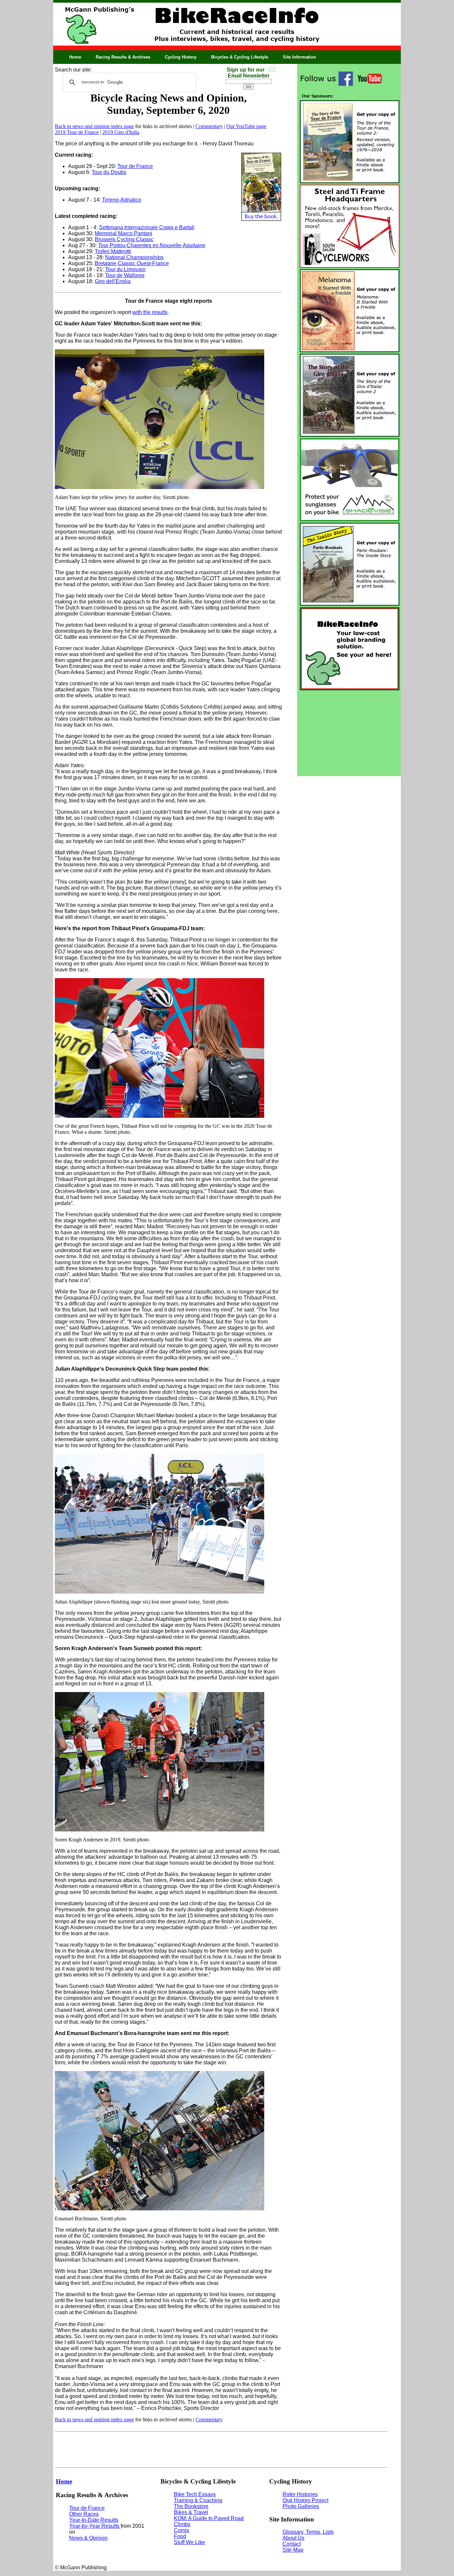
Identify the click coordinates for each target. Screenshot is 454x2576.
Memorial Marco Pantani (123, 233)
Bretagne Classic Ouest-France (132, 263)
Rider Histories (300, 2494)
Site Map (293, 2550)
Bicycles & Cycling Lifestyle (240, 57)
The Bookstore (191, 2506)
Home (75, 57)
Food (180, 2536)
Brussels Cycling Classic (124, 239)
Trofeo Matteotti (113, 251)
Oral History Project (305, 2500)
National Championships (134, 257)
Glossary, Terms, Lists (308, 2532)
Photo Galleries (301, 2506)
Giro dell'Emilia (113, 281)
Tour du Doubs (109, 172)
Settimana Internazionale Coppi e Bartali (147, 227)
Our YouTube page (246, 126)
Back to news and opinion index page (94, 126)
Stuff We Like (189, 2542)
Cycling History (181, 57)
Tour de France (135, 166)
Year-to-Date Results (94, 2520)
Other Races (84, 2514)
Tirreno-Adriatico (122, 200)
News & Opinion (88, 2538)
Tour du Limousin (125, 269)
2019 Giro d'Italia (121, 132)
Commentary (209, 126)
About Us (293, 2538)
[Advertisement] (349, 733)
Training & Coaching (198, 2500)
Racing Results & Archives (123, 57)
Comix (181, 2530)
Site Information (299, 57)
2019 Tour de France (77, 132)
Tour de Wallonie (125, 275)
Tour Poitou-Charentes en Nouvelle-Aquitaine (152, 245)
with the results (150, 312)
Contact (292, 2544)
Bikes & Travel (191, 2512)
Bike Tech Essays (195, 2494)
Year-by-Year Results (95, 2526)
